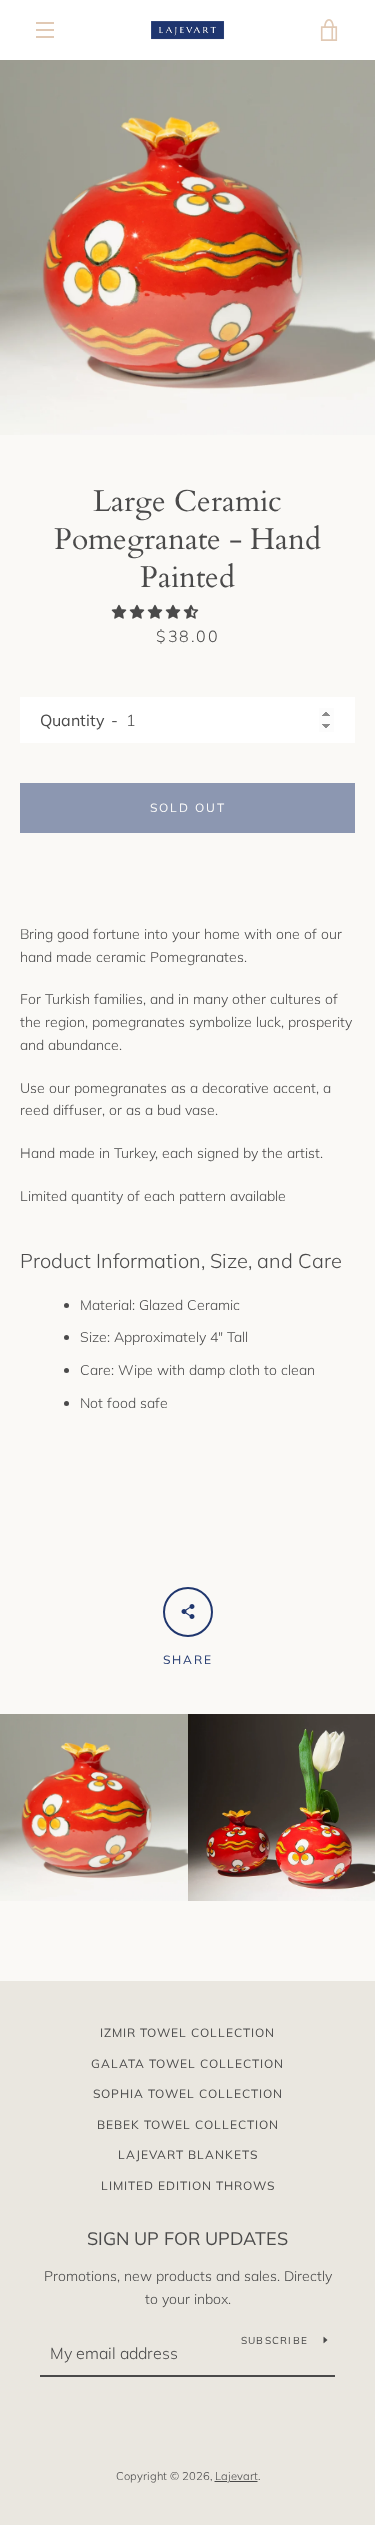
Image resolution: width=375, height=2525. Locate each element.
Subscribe (274, 2340)
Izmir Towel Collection (187, 2032)
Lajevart (236, 2476)
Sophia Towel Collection (188, 2093)
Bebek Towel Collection (188, 2124)
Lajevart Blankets (188, 2154)
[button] (157, 612)
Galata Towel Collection (187, 2063)
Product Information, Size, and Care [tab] (183, 1260)
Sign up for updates (187, 2238)
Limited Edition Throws (188, 2185)
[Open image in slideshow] (187, 247)
